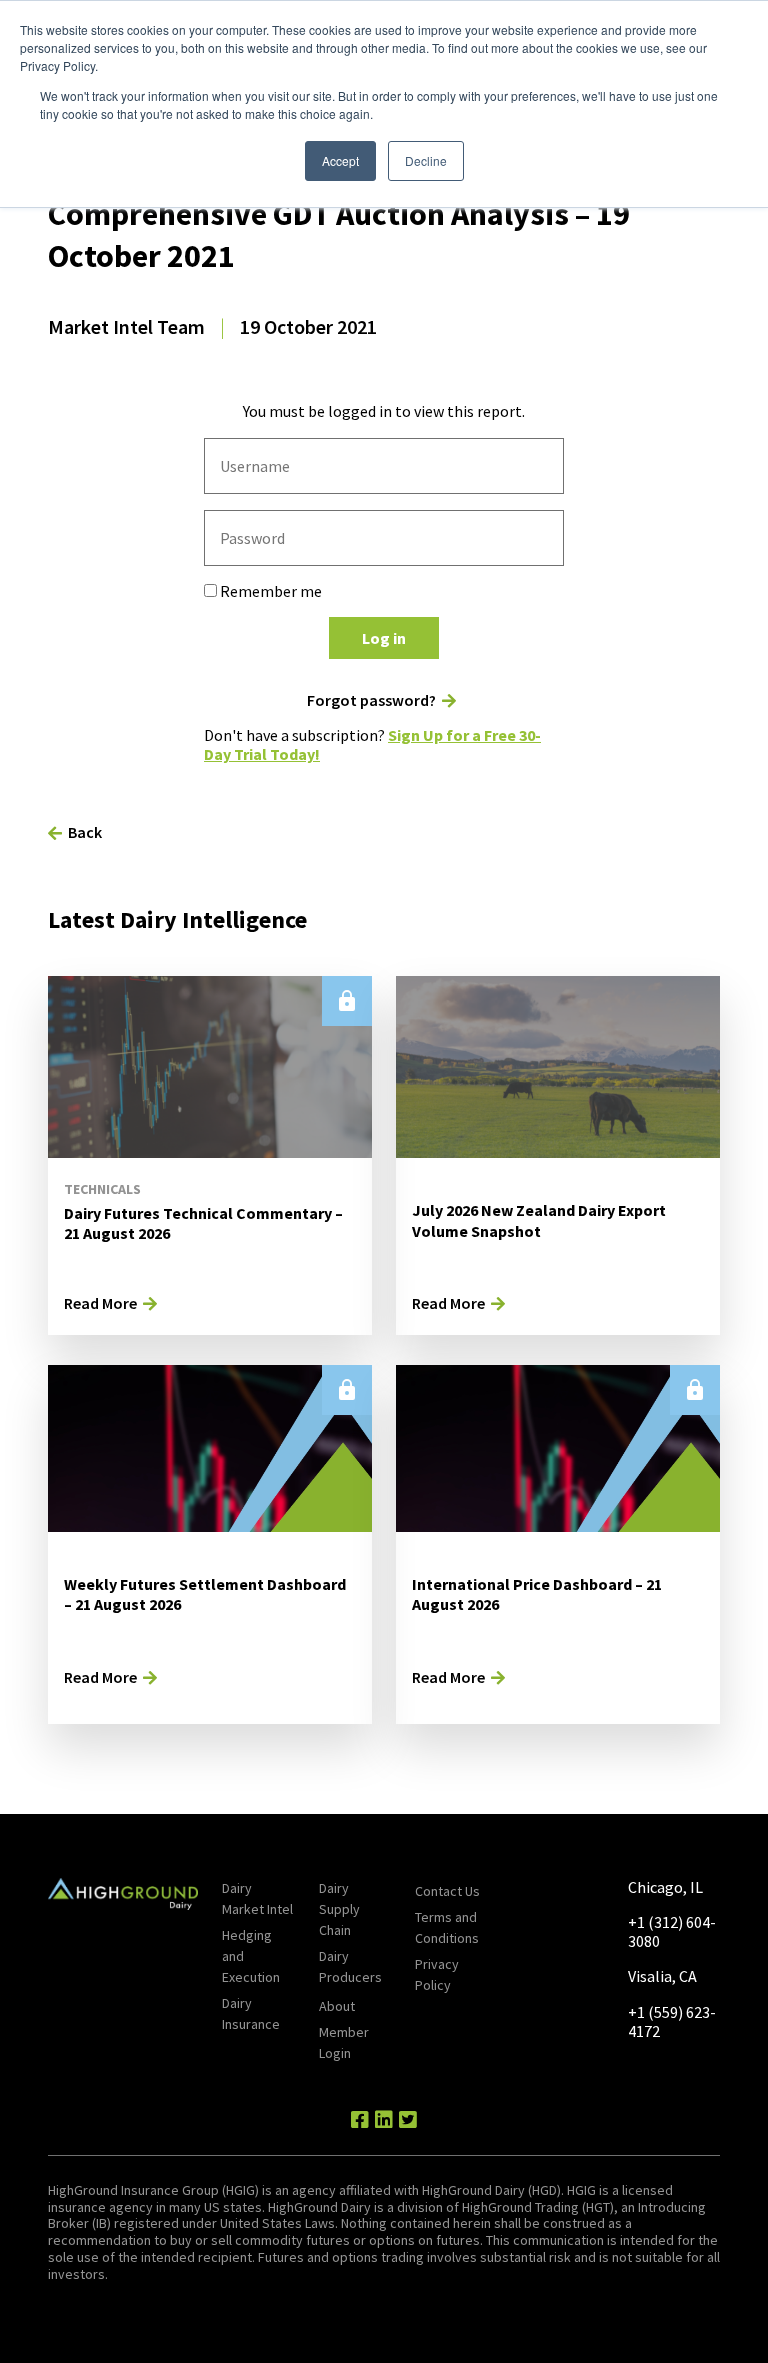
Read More (100, 1303)
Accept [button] (340, 160)
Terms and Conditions (447, 1927)
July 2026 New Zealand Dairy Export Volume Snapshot (539, 1220)
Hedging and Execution (251, 1956)
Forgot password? (371, 700)
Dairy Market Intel (257, 1898)
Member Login (344, 2042)
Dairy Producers (350, 1966)
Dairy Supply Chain (339, 1909)
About (337, 2006)
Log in (384, 638)
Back (85, 832)
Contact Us (447, 1891)
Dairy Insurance (251, 2013)
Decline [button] (426, 160)
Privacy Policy (437, 1974)
